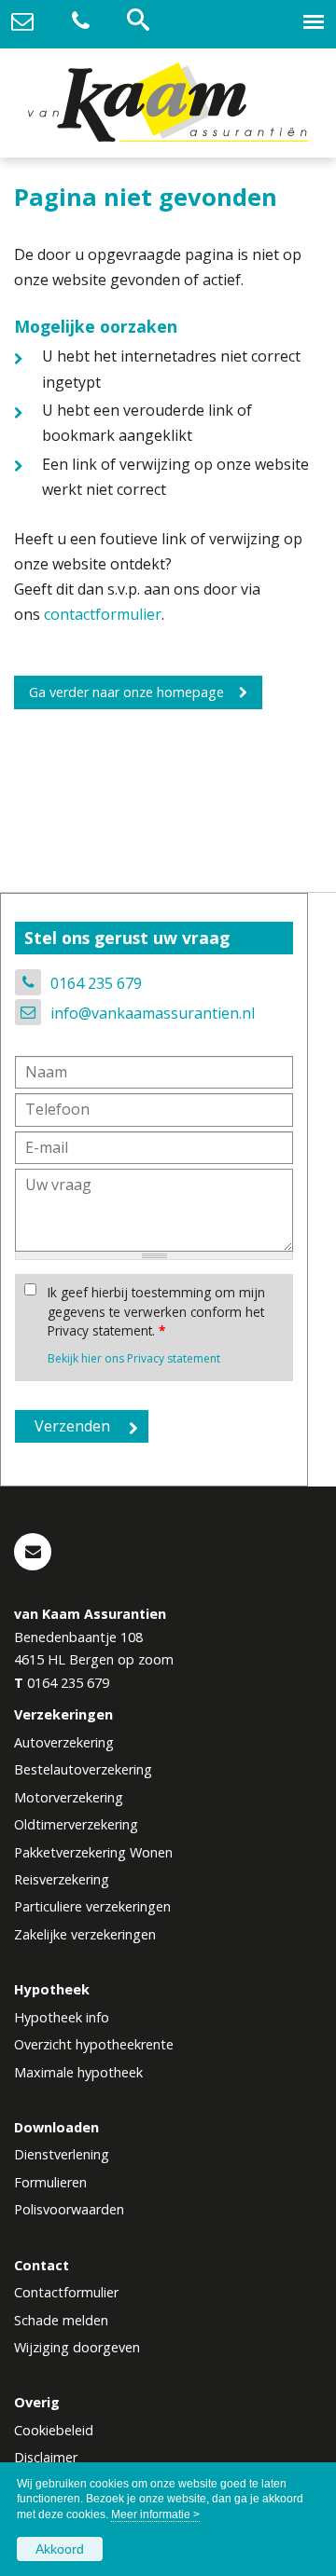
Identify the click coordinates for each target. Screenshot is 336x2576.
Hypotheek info (62, 2017)
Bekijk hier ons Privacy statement (134, 1358)
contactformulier (103, 614)
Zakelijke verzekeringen (85, 1934)
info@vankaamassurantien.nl (153, 1013)
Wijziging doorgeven (77, 2347)
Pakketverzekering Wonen (93, 1852)
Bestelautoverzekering (83, 1769)
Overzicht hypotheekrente (94, 2044)
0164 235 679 (96, 983)
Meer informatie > (155, 2514)
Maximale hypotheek (78, 2072)
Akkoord (60, 2549)
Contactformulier (66, 2292)
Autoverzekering (64, 1742)
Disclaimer (46, 2457)
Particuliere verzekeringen (92, 1906)
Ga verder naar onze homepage (126, 692)
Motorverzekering (69, 1797)
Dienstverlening (62, 2154)
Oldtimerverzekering (76, 1824)
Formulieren (50, 2182)
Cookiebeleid (54, 2430)
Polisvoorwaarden (69, 2209)
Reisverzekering (62, 1879)
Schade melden (61, 2320)
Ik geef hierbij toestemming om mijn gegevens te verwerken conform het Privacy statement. (156, 1311)
